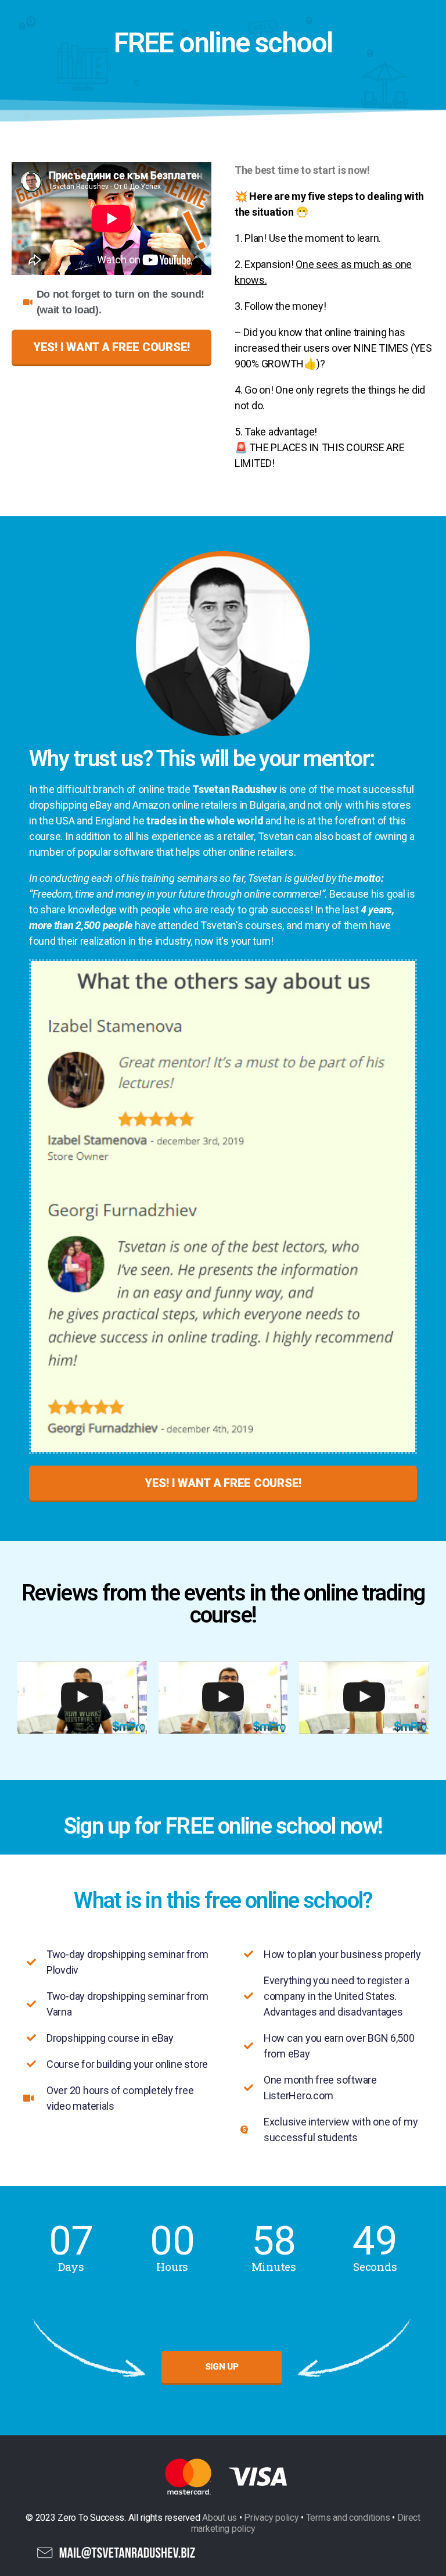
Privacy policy (271, 2518)
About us (220, 2518)
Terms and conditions (348, 2518)
